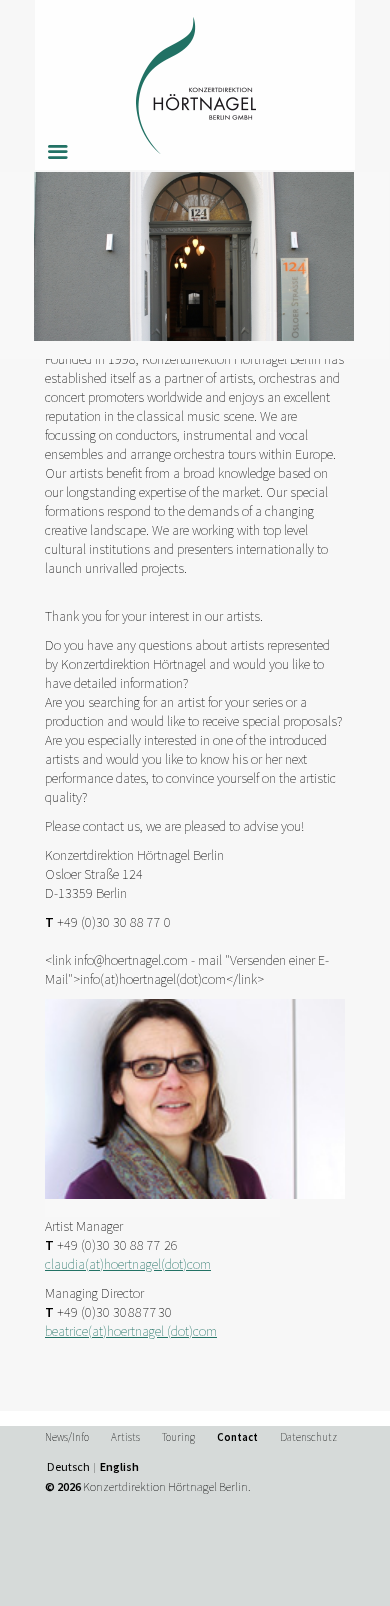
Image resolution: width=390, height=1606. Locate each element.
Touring (178, 1437)
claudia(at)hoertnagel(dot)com (128, 1264)
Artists (125, 1437)
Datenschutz (308, 1437)
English (119, 1466)
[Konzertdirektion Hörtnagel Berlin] (195, 85)
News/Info (67, 1437)
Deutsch (68, 1466)
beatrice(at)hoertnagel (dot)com (131, 1331)
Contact (237, 1437)
